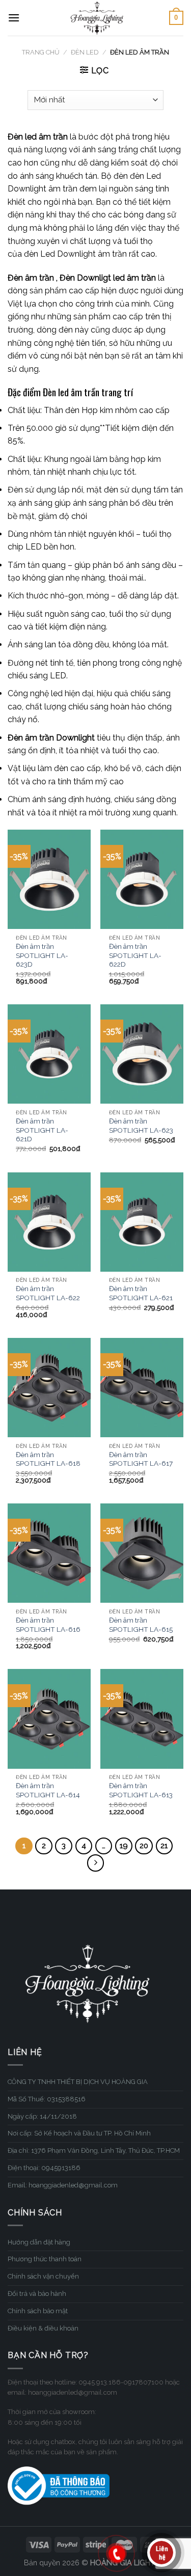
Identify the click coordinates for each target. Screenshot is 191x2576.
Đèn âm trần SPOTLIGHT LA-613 (141, 1790)
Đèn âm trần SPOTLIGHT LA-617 (141, 1459)
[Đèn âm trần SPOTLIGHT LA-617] (142, 1388)
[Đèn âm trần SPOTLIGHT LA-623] (142, 1054)
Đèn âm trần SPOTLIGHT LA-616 (48, 1625)
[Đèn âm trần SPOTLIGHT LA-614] (49, 1719)
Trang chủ (41, 52)
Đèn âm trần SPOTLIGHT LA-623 (141, 1126)
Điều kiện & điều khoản (43, 2328)
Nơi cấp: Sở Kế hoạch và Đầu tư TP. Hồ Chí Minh (79, 2133)
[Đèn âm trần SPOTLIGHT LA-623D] (49, 879)
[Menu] (14, 18)
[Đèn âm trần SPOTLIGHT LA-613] (142, 1719)
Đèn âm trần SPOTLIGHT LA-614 (48, 1790)
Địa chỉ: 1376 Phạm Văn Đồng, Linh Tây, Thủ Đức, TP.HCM (94, 2150)
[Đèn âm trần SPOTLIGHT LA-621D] (49, 1054)
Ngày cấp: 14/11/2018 (42, 2116)
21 (164, 1846)
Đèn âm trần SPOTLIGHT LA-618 (48, 1459)
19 (124, 1846)
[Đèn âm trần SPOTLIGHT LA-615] (142, 1553)
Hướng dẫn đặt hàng (39, 2242)
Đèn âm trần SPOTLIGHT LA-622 (48, 1293)
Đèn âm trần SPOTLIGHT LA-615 (141, 1625)
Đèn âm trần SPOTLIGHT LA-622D (135, 955)
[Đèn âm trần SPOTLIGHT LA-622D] (142, 879)
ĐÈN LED (85, 52)
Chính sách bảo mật (38, 2311)
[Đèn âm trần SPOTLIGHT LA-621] (142, 1222)
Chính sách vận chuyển (43, 2276)
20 (144, 1846)
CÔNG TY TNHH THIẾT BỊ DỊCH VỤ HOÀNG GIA (78, 2082)
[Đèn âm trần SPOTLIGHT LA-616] (49, 1553)
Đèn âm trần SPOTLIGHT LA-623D (42, 955)
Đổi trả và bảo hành (37, 2294)
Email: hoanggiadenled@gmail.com (63, 2185)
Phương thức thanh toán (45, 2259)
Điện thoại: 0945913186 (44, 2168)
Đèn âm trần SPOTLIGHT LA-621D (42, 1130)
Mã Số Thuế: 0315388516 (47, 2099)
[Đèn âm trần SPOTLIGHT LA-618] (49, 1388)
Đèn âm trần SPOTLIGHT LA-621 (141, 1293)
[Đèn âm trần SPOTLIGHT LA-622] (49, 1222)
